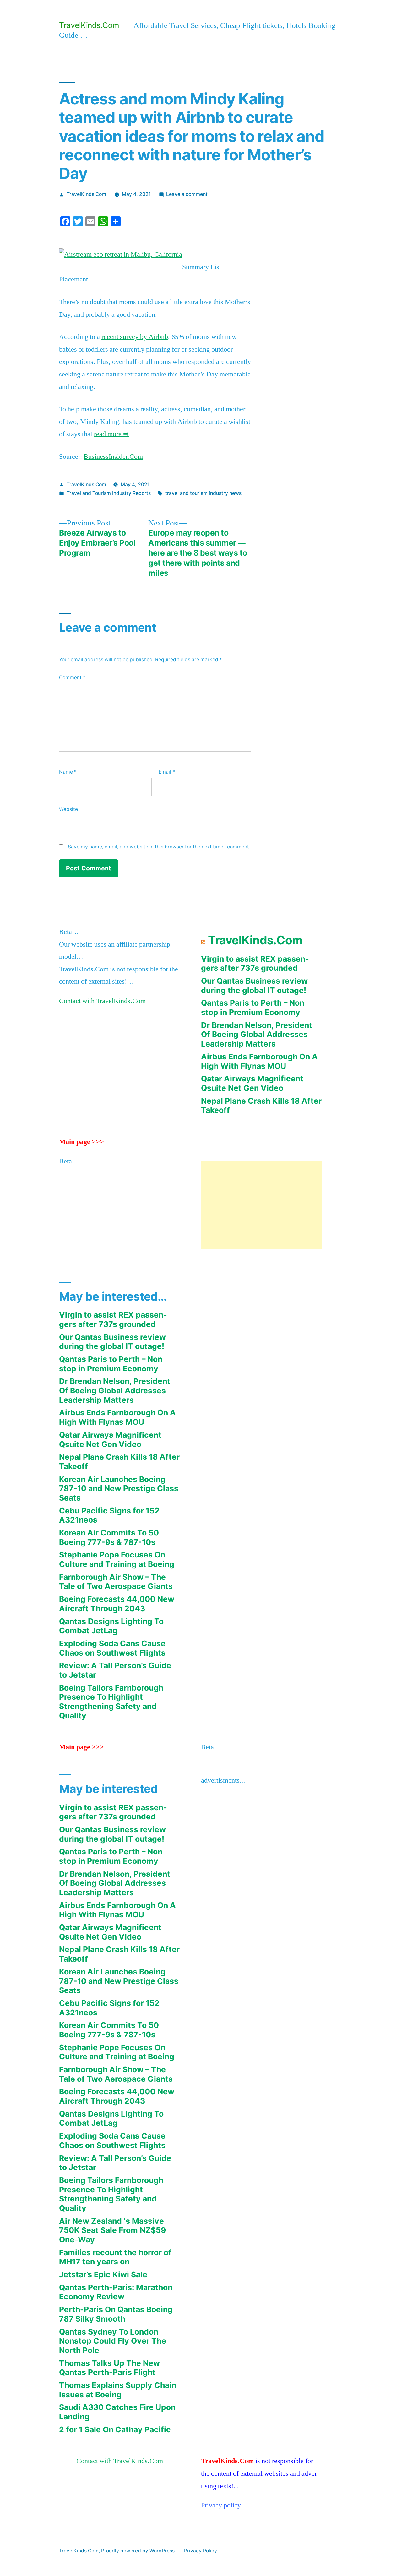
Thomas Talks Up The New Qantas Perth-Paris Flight (109, 2368)
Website (68, 809)
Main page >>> (81, 1142)
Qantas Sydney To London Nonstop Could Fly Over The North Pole (113, 2341)
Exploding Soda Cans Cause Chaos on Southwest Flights (112, 1648)
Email (167, 772)
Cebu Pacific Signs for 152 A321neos (109, 1515)
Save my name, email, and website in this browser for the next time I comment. (159, 847)
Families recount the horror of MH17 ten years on (115, 2257)
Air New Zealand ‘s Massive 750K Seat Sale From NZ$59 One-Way (112, 2230)
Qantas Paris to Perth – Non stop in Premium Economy (253, 1008)
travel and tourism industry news (203, 493)
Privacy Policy (201, 2551)
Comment (72, 677)
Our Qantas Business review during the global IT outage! (254, 985)
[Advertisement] (262, 1205)
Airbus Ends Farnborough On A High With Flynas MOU (259, 1061)
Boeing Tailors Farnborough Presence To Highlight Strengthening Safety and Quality (111, 1702)
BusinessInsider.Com (113, 457)
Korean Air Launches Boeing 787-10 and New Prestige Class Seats (119, 1488)
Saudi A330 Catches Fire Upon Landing (117, 2412)
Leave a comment (187, 194)
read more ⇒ (111, 434)
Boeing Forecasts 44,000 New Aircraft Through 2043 (117, 1604)
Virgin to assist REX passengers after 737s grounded (255, 963)
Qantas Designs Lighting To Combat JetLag (111, 1626)
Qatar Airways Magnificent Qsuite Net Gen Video (252, 1083)
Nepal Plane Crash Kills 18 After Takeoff (261, 1106)
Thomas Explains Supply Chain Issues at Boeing (118, 2390)
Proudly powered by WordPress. (139, 2551)
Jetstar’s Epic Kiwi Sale (103, 2274)
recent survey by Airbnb (135, 337)
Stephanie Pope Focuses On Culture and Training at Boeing (117, 1559)
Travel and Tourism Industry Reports (109, 493)
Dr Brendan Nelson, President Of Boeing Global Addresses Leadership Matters (257, 1034)
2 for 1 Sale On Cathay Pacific (115, 2429)
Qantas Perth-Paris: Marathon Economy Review (116, 2292)
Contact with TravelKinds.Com (102, 1001)
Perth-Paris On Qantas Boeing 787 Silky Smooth (116, 2314)
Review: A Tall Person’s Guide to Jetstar (115, 1670)
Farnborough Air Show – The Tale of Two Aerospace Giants (116, 1582)
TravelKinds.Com (89, 25)
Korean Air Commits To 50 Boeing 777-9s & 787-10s (109, 1537)
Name (68, 772)
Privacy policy (221, 2505)
